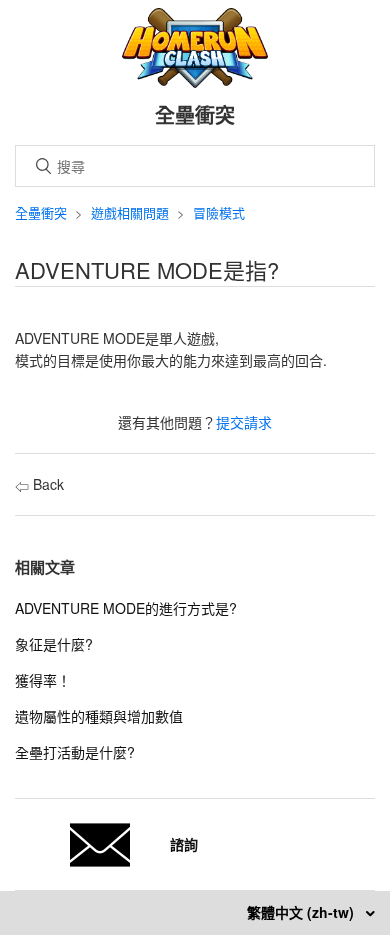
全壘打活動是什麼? (75, 752)
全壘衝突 (41, 212)
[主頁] (195, 82)
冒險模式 (219, 212)
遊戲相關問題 (130, 212)
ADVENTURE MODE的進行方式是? (126, 608)
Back (46, 484)
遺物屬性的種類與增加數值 (99, 716)
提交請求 (244, 422)
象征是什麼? (54, 644)
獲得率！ (43, 680)
